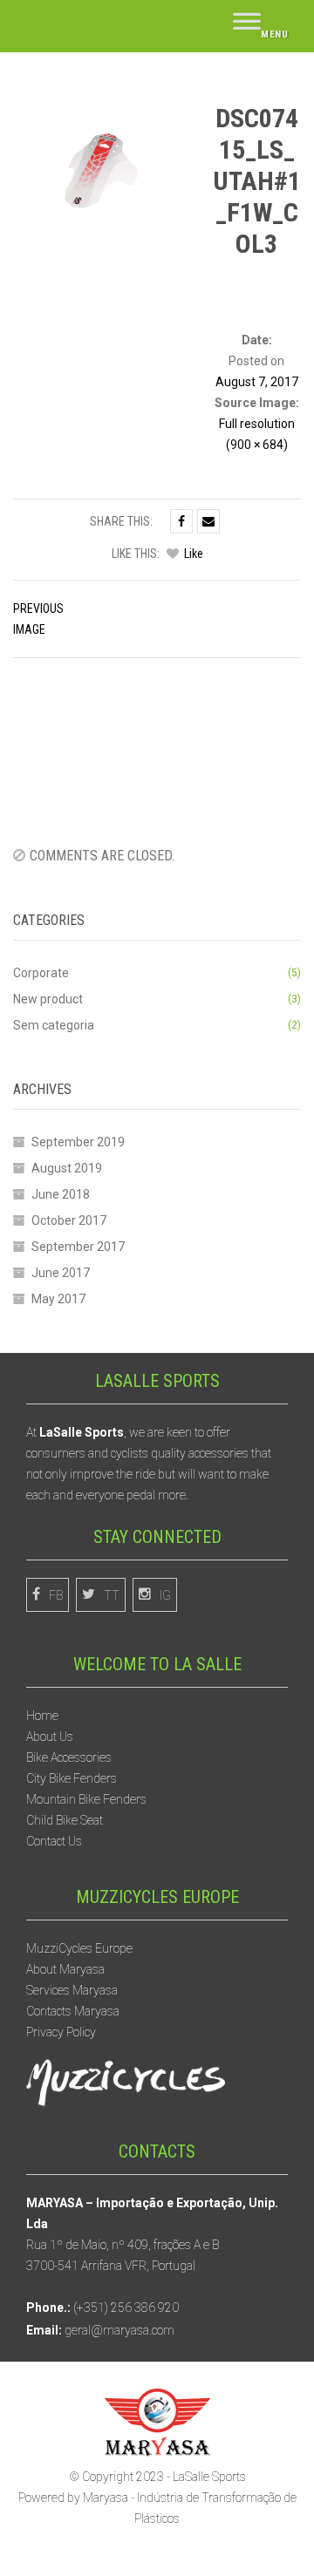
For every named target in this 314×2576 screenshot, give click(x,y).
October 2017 (69, 1220)
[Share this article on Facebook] (181, 521)
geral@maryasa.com (119, 2330)
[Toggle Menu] (261, 26)
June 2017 (61, 1273)
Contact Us (54, 1841)
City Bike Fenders (72, 1778)
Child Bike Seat (65, 1820)
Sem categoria (54, 1025)
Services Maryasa (72, 1990)
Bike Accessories (69, 1757)
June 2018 (61, 1194)
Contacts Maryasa (73, 2011)
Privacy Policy (61, 2032)
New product (48, 999)
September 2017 (78, 1247)
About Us (50, 1737)
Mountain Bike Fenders (86, 1799)
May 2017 (58, 1299)
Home (42, 1716)
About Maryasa (65, 1969)
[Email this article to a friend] (208, 521)
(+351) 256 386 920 (126, 2308)
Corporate (41, 973)
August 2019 (67, 1168)
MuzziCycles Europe (79, 1948)
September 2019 (78, 1142)
